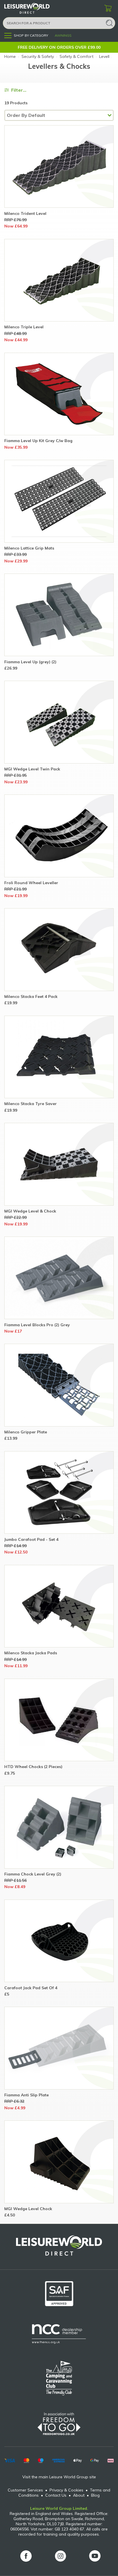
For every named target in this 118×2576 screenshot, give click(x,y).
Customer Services (25, 2490)
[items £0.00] (108, 9)
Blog (95, 2495)
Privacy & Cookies (66, 2490)
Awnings (63, 35)
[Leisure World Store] (34, 8)
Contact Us (56, 2495)
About (79, 2495)
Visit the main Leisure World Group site (59, 2477)
